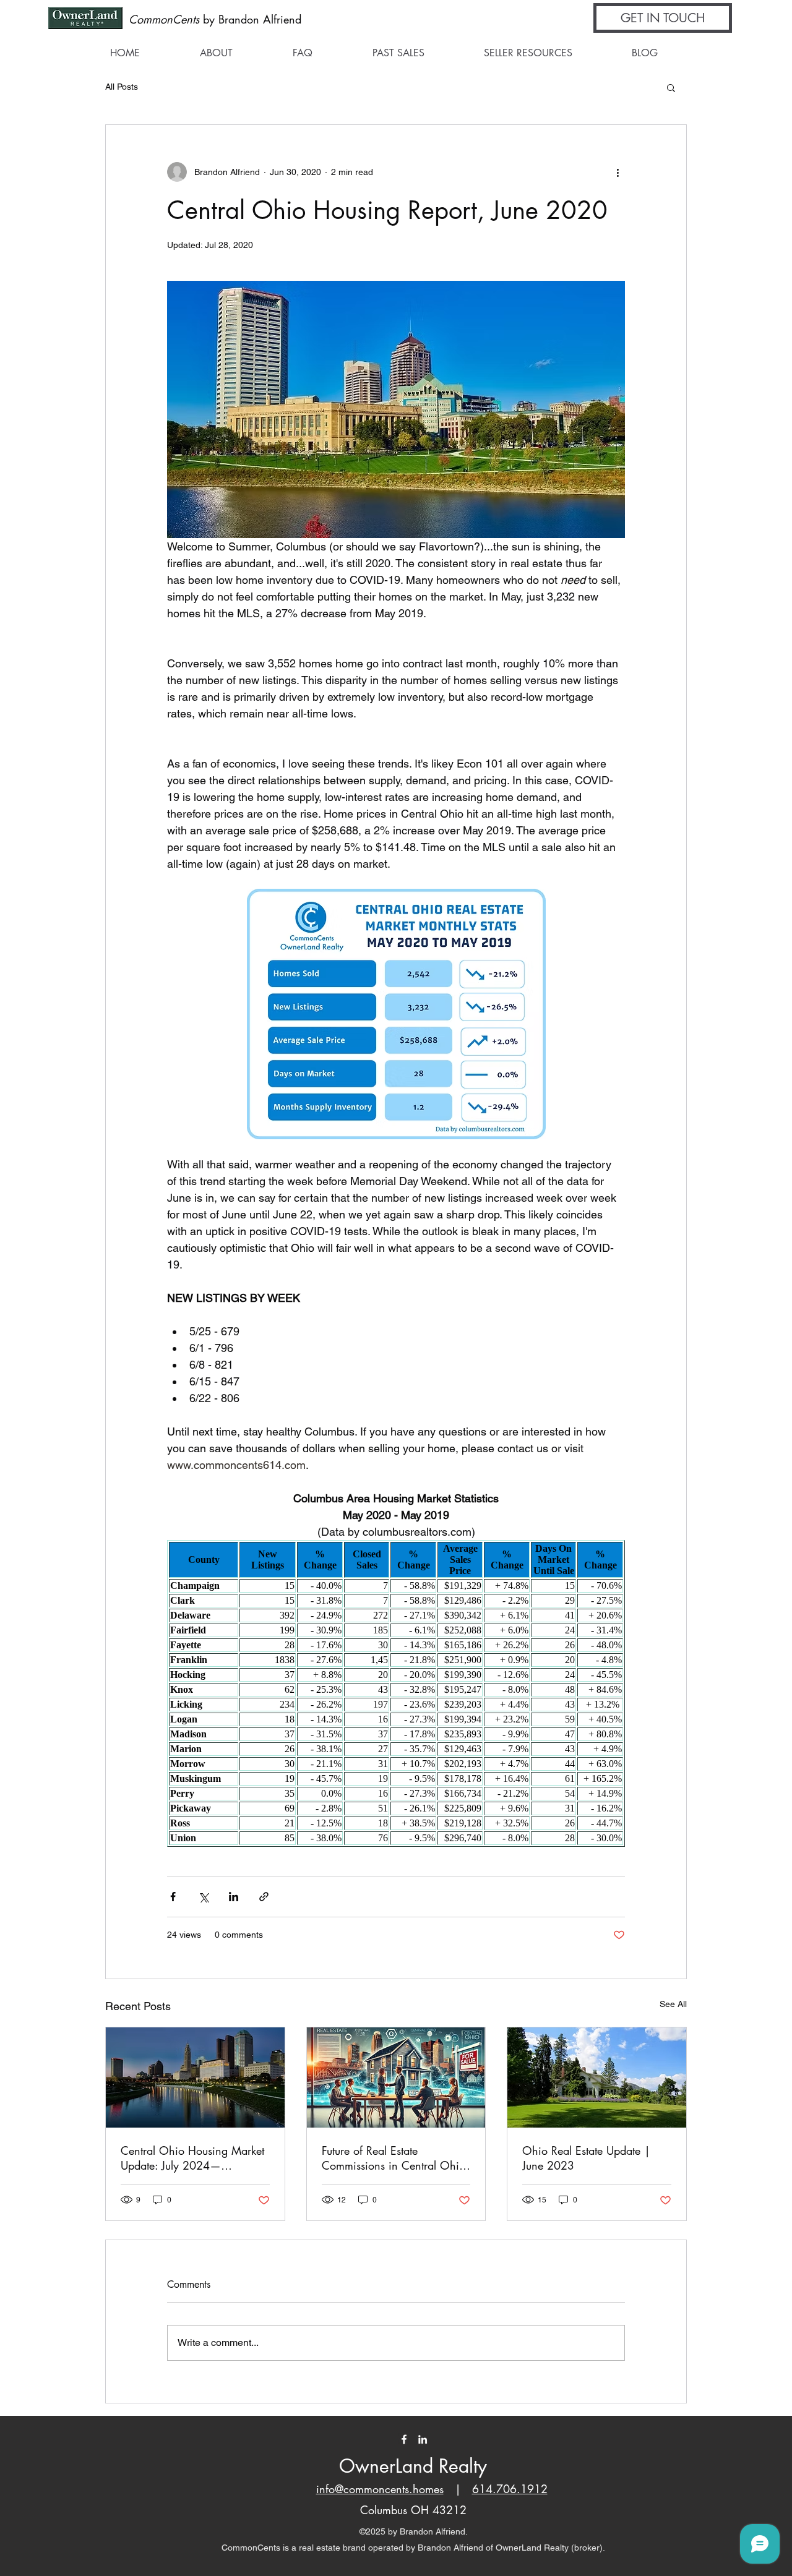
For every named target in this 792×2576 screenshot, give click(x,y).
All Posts (122, 87)
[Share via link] (264, 1897)
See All (673, 2004)
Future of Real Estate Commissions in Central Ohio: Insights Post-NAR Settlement (395, 2158)
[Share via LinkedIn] (234, 1897)
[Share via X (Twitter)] (203, 1897)
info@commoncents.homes (380, 2489)
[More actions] (618, 172)
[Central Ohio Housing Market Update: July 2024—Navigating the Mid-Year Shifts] (195, 2077)
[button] (663, 18)
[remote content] (396, 1693)
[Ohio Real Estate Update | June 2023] (597, 2077)
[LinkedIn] (423, 2439)
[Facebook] (404, 2439)
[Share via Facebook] (173, 1897)
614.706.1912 (510, 2489)
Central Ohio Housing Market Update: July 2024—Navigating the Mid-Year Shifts (194, 2158)
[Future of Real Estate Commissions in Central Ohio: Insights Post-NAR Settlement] (396, 2077)
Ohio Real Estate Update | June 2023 (586, 2158)
